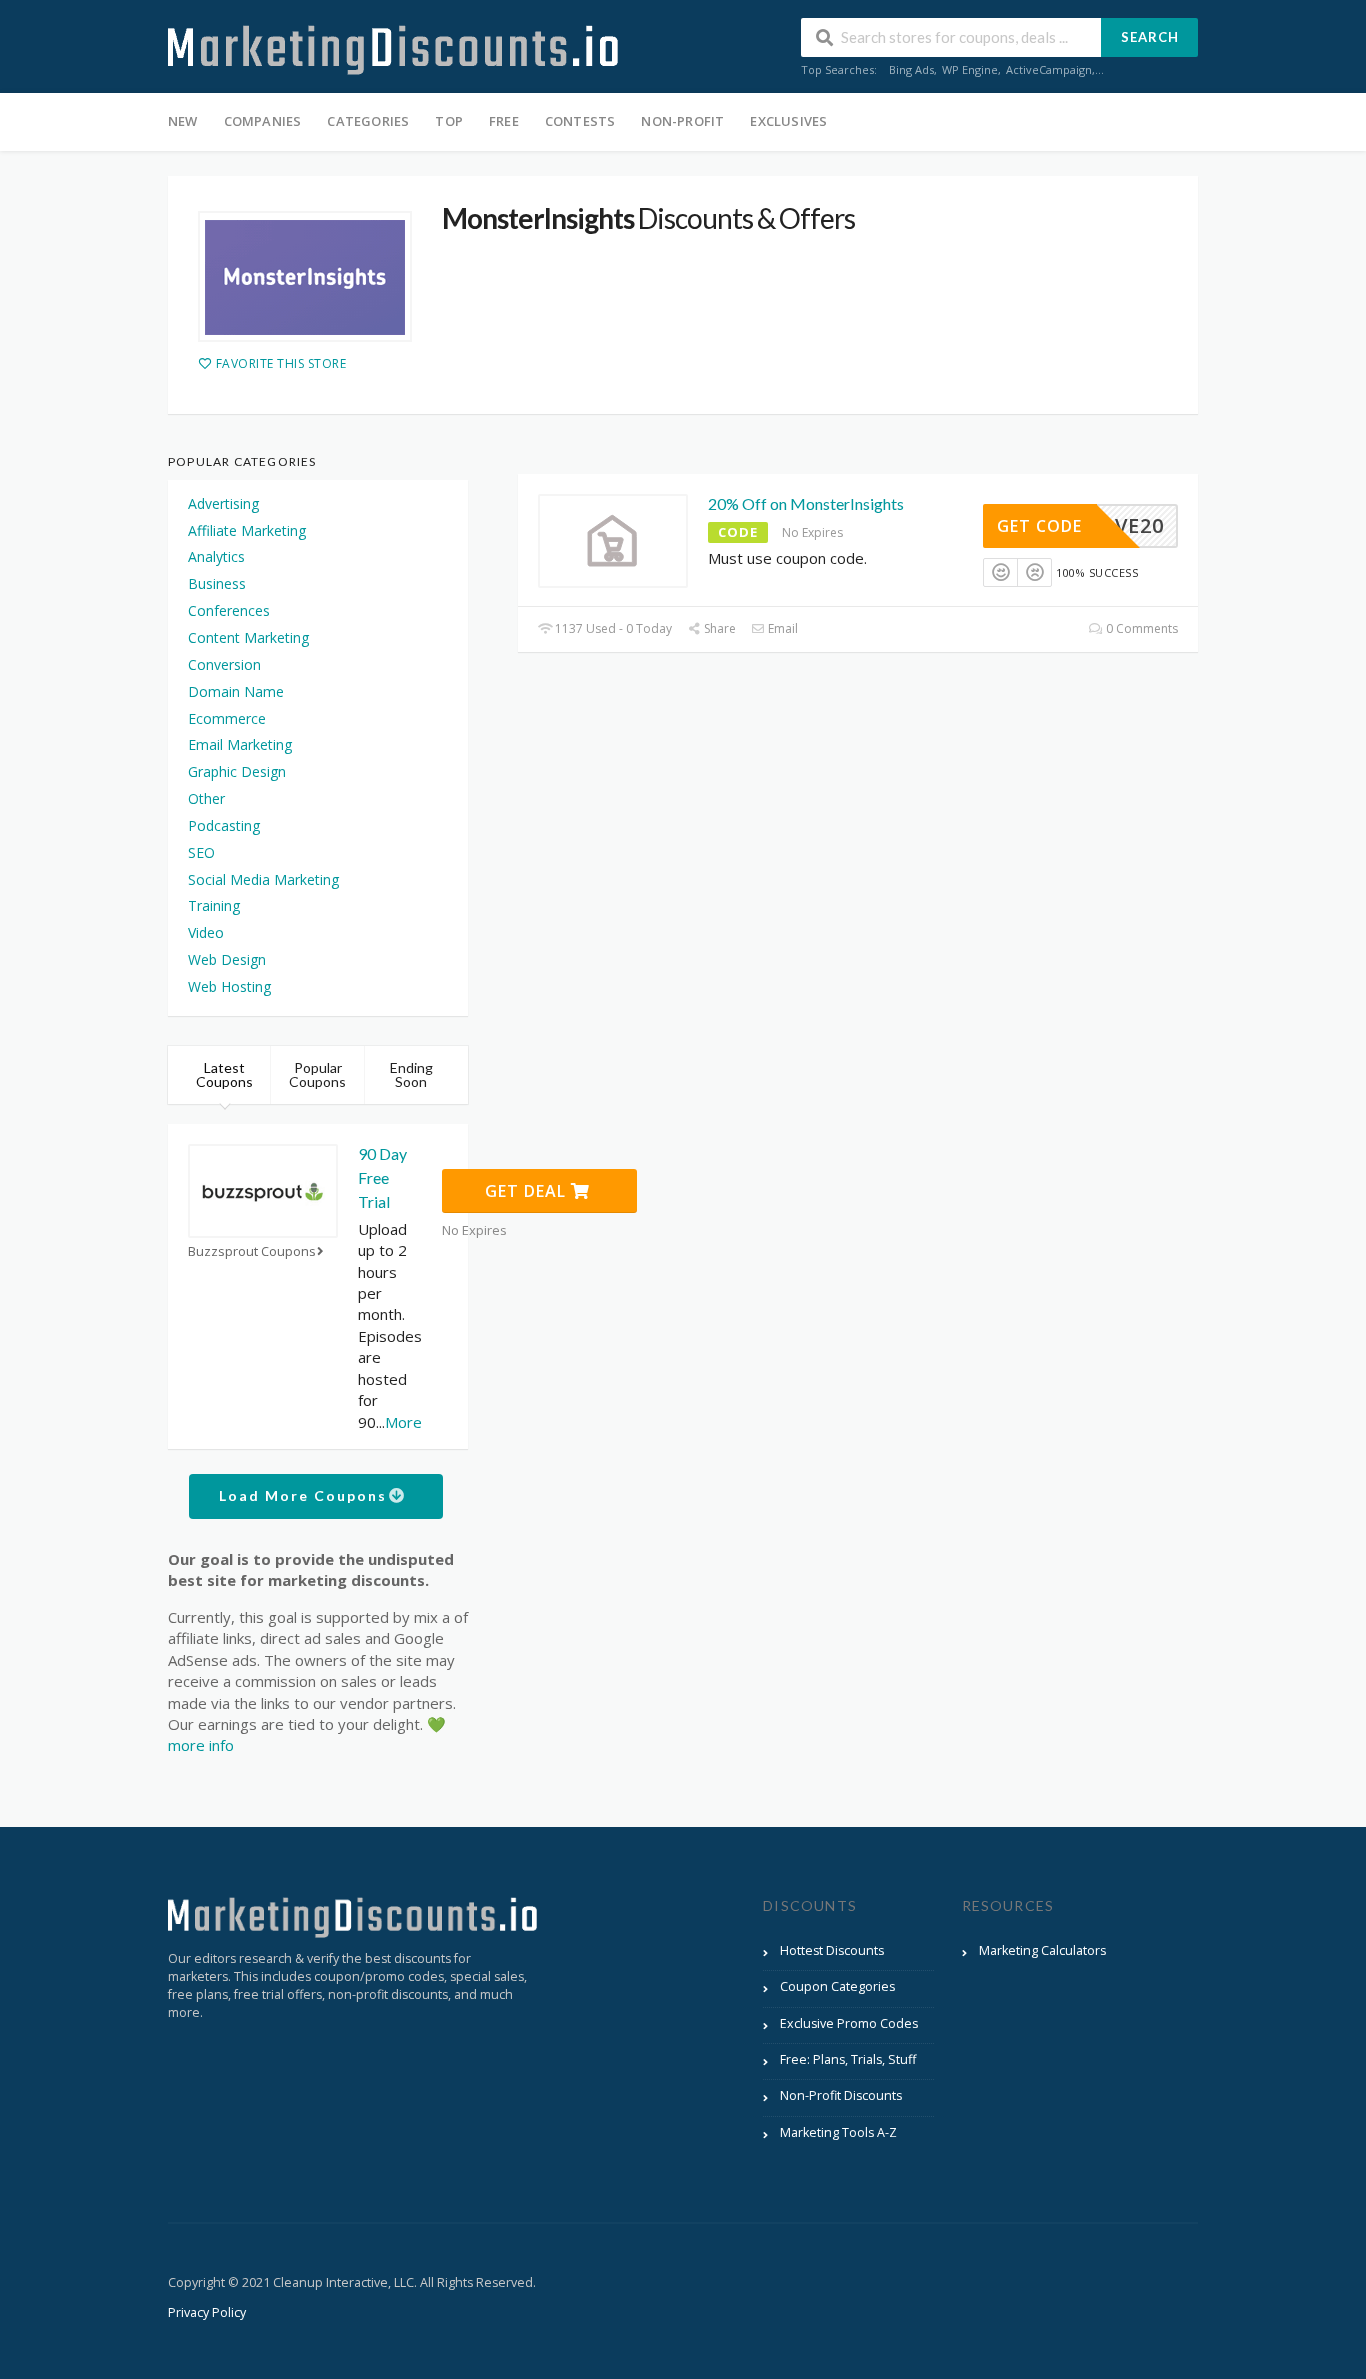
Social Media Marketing (263, 879)
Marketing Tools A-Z (838, 2132)
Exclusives (788, 121)
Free (504, 121)
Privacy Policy (207, 2312)
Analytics (216, 556)
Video (206, 932)
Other (206, 798)
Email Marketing (240, 744)
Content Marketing (248, 637)
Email (781, 628)
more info (201, 1745)
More (403, 1422)
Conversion (224, 664)
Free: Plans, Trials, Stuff (848, 2059)
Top (449, 121)
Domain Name (236, 691)
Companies (263, 121)
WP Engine (970, 69)
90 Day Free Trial (382, 1177)
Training (214, 905)
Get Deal (528, 1191)
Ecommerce (227, 718)
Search (1150, 37)
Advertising (223, 503)
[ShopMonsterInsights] (305, 276)
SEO (201, 852)
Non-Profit (682, 121)
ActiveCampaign (1049, 69)
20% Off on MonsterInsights (806, 503)
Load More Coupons (305, 1495)
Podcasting (224, 825)
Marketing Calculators (1042, 1950)
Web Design (227, 959)
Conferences (229, 610)
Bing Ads (911, 69)
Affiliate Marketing (247, 530)
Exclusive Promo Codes (849, 2023)
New (183, 121)
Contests (580, 121)
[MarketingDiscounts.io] (393, 48)
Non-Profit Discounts (841, 2095)
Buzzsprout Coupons (252, 1251)
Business (217, 583)
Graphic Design (237, 771)
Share (718, 628)
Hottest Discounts (832, 1950)
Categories (368, 121)
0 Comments (1140, 628)
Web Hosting (229, 986)
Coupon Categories (837, 1986)
